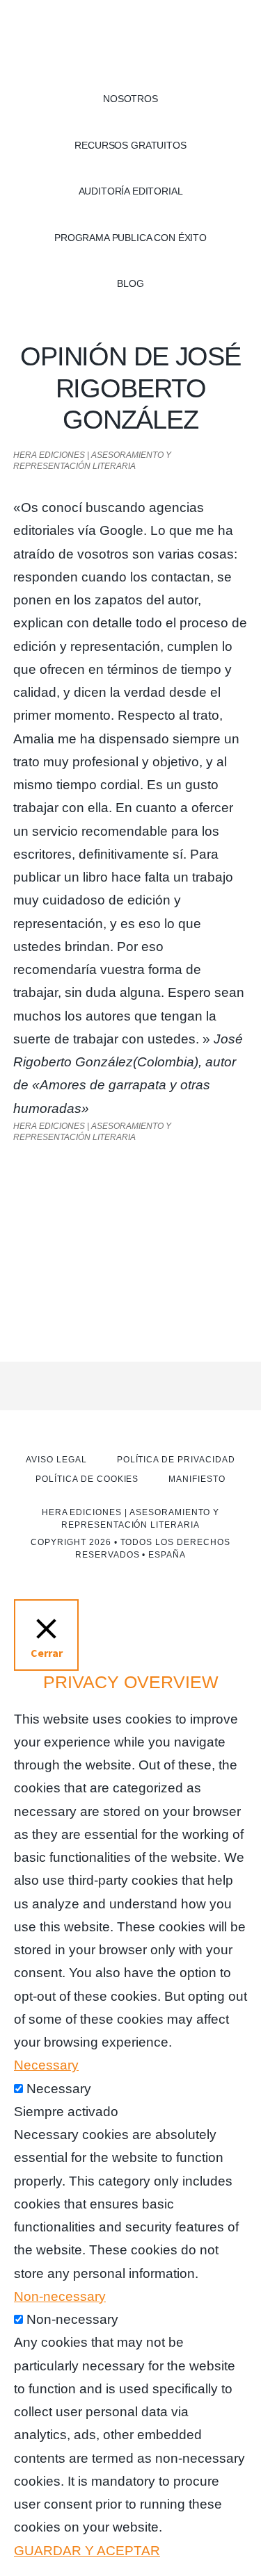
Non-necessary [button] (60, 2296)
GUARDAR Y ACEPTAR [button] (87, 2551)
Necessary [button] (46, 2065)
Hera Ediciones (131, 42)
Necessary (59, 2089)
